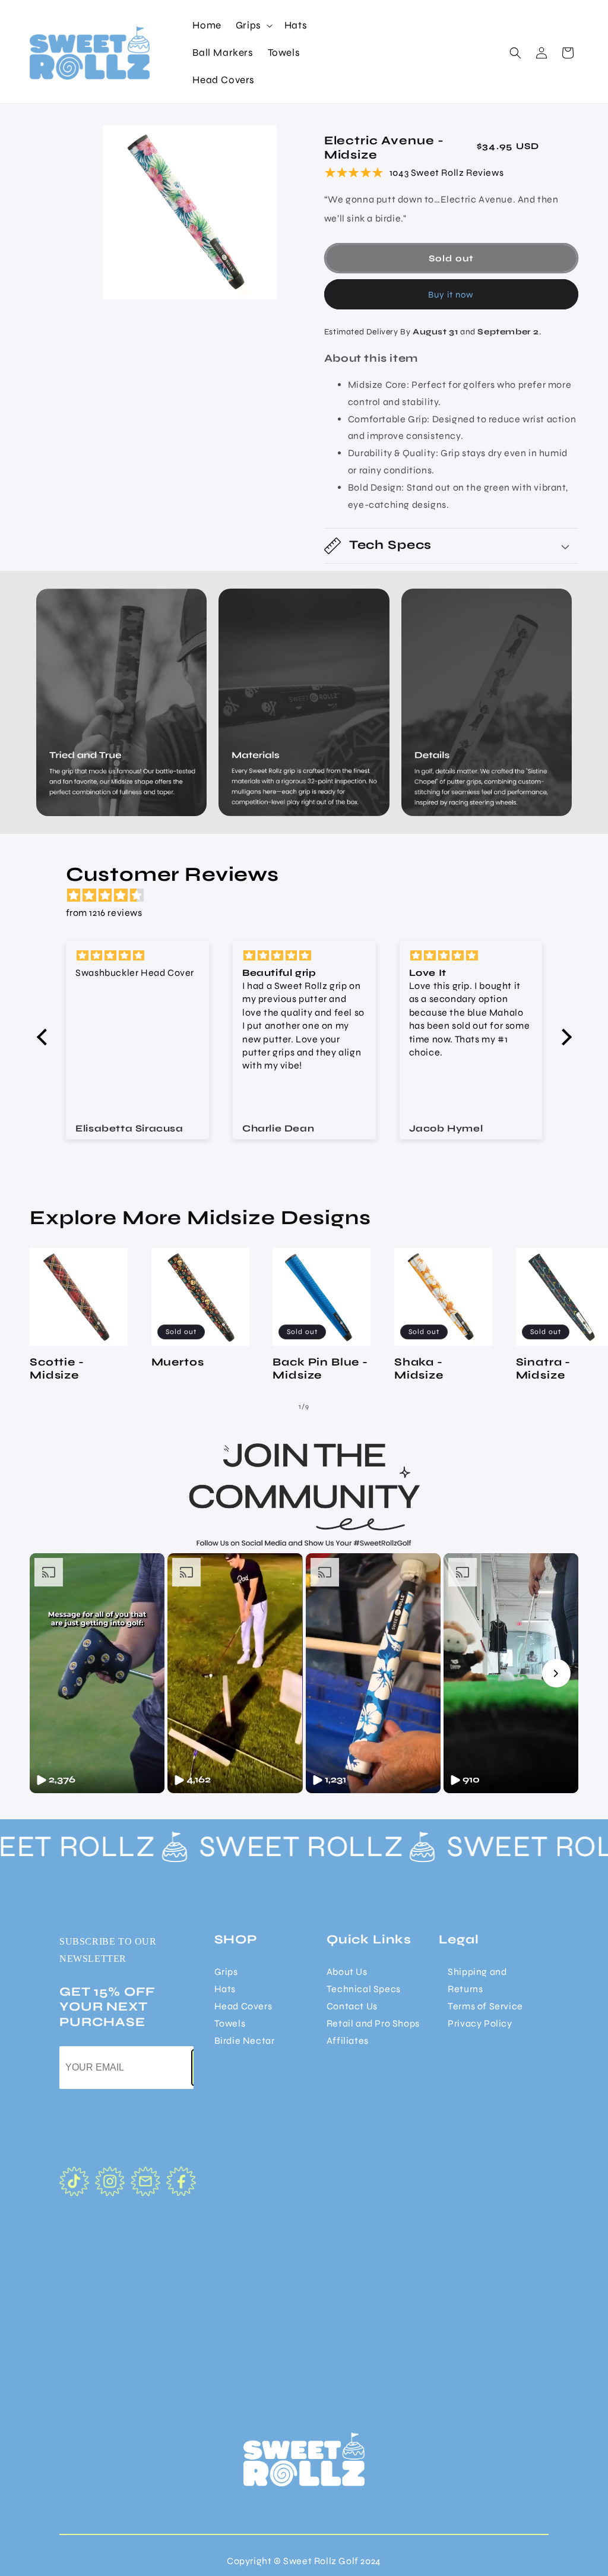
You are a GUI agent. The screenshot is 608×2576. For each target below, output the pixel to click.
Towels (230, 2023)
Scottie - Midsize (57, 1368)
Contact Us (352, 2006)
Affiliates (348, 2041)
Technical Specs (364, 1989)
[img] (310, 896)
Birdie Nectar (245, 2041)
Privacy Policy (480, 2023)
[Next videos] (556, 1673)
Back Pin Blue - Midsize (320, 1368)
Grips (226, 1972)
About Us (347, 1972)
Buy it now (451, 295)
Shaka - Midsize (419, 1368)
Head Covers (243, 2006)
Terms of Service (485, 2006)
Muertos (178, 1362)
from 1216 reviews (104, 913)
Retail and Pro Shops (373, 2023)
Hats (225, 1989)
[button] (253, 26)
